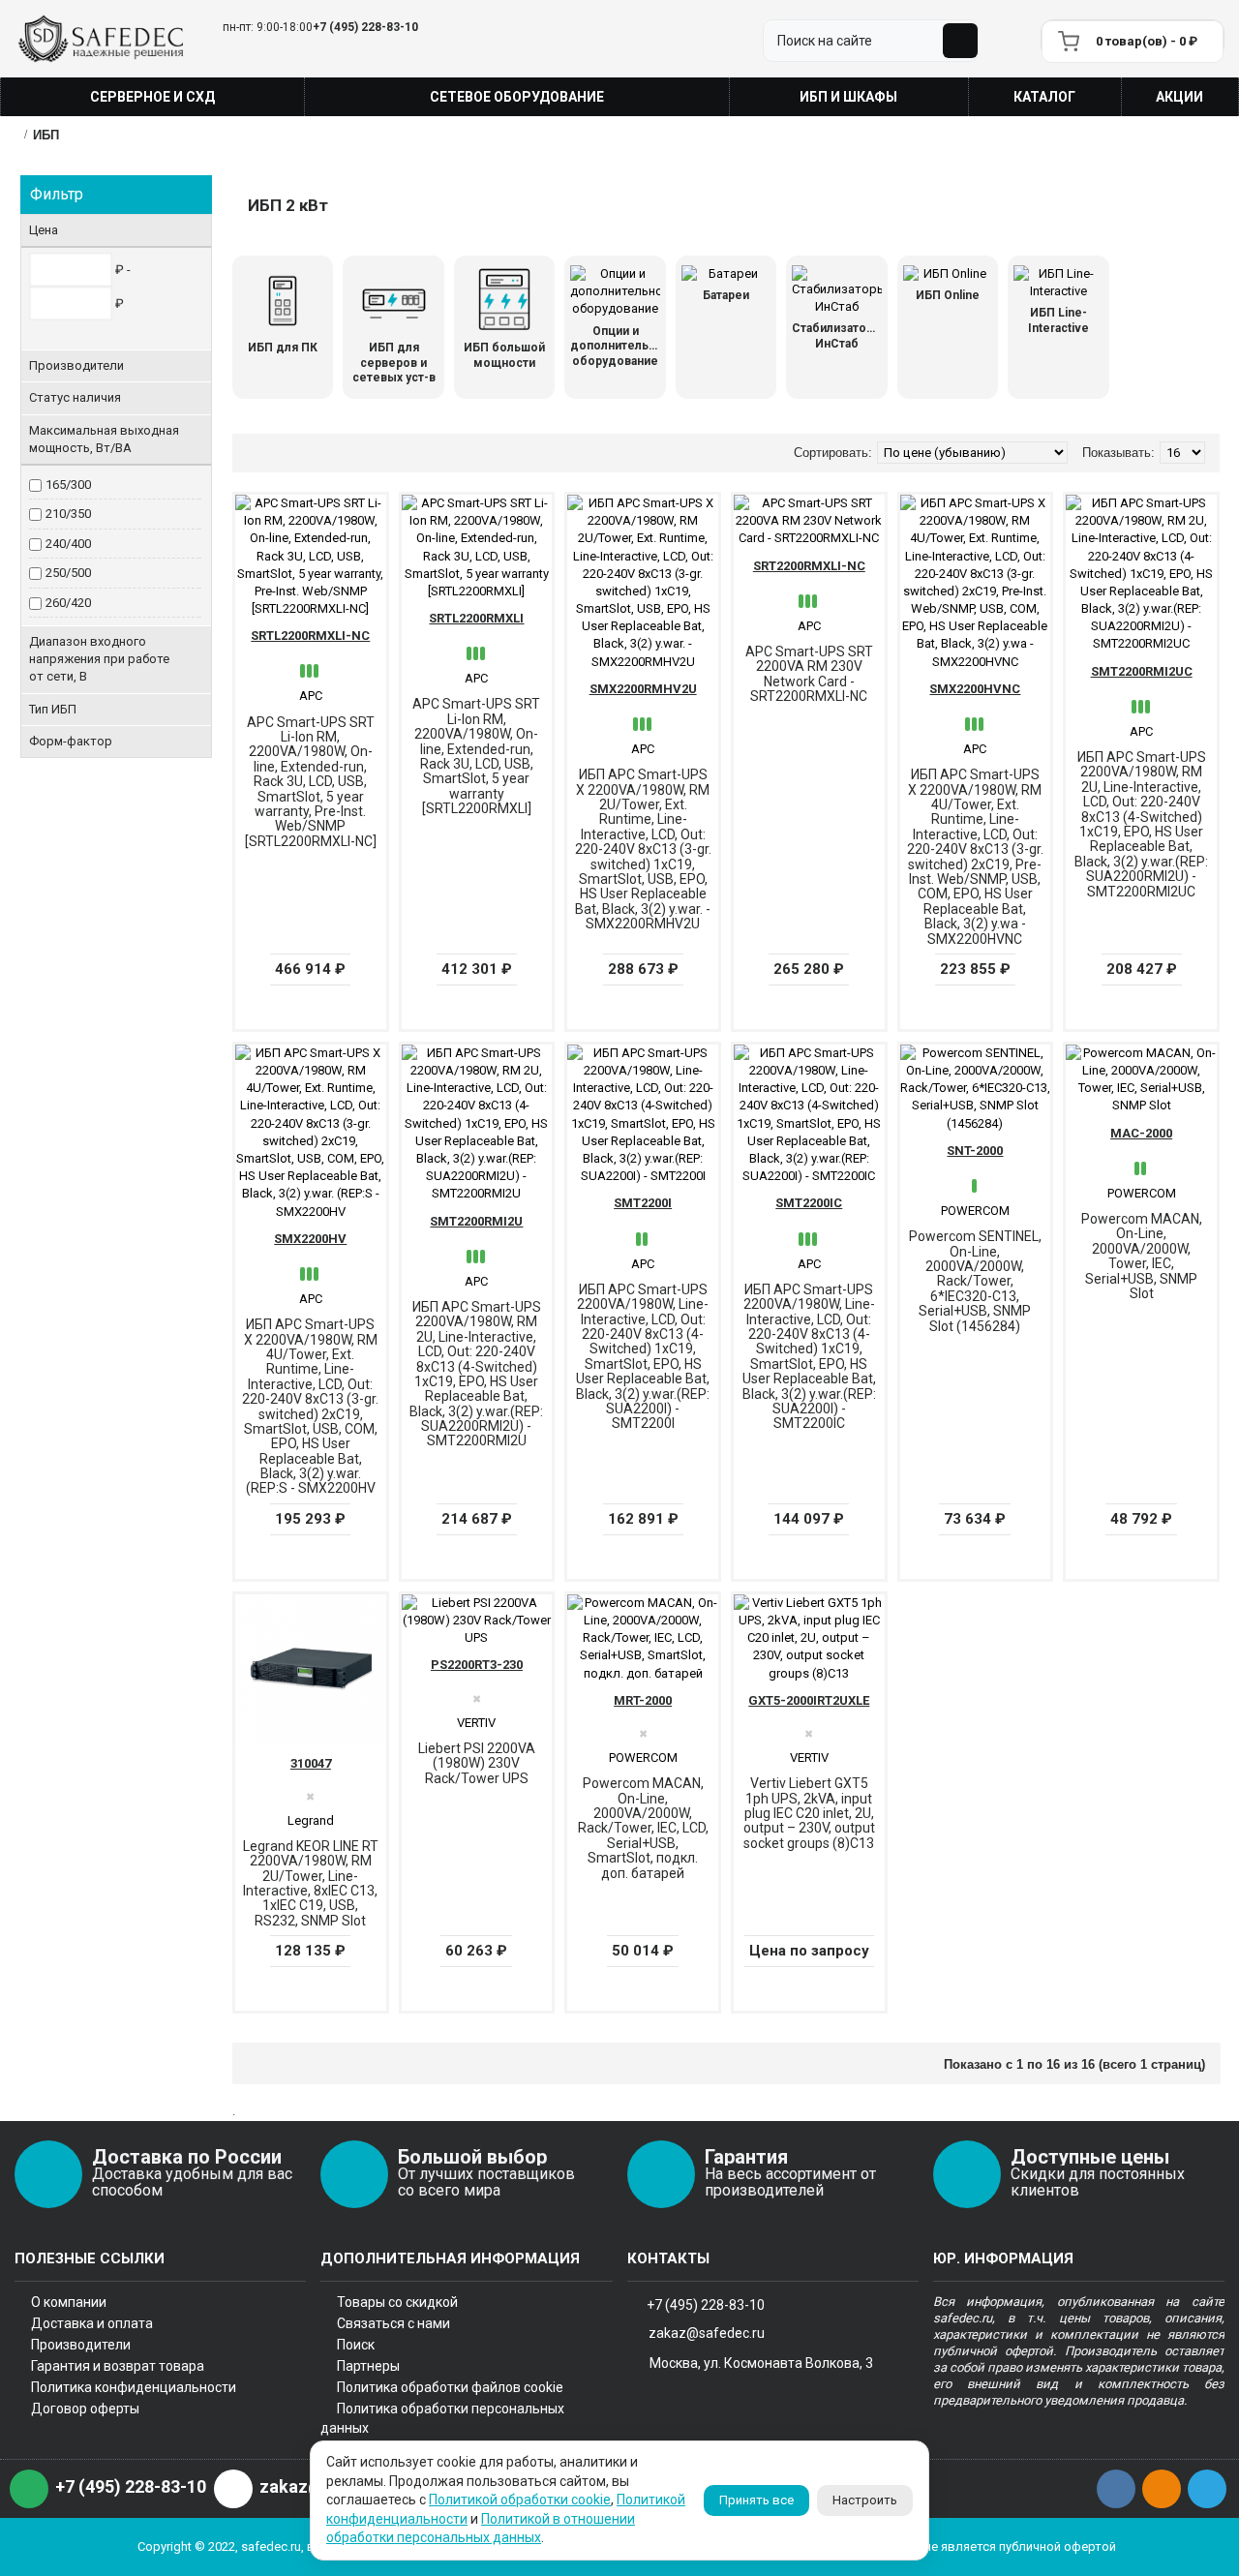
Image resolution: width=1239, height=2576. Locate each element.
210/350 (68, 514)
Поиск (356, 2345)
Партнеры (368, 2366)
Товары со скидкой (397, 2302)
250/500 (68, 573)
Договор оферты (85, 2409)
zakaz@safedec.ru (707, 2332)
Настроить (865, 2500)
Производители (81, 2345)
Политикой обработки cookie (520, 2500)
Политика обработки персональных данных (442, 2418)
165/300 (68, 485)
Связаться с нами (393, 2323)
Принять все (756, 2500)
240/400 (68, 544)
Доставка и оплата (92, 2323)
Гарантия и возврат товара (118, 2366)
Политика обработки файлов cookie (450, 2387)
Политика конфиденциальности (134, 2387)
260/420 (68, 603)
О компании (69, 2302)
